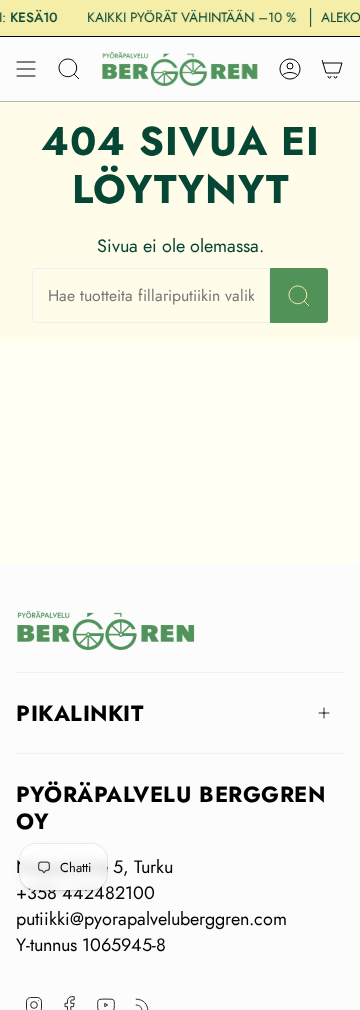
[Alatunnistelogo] (106, 630)
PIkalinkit (80, 713)
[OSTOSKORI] (332, 69)
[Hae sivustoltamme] (299, 295)
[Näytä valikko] (26, 69)
